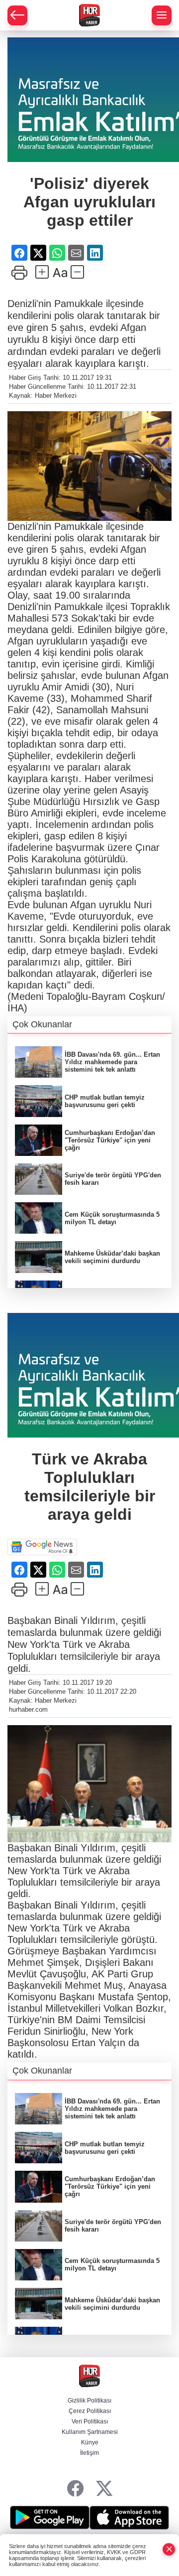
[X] (104, 2489)
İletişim (89, 2453)
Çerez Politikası (90, 2411)
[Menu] (162, 15)
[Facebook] (75, 2489)
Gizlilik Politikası (89, 2401)
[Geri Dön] (17, 15)
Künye (90, 2442)
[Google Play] (50, 2518)
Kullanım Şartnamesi (90, 2432)
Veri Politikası (90, 2421)
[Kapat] (169, 2549)
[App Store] (129, 2518)
